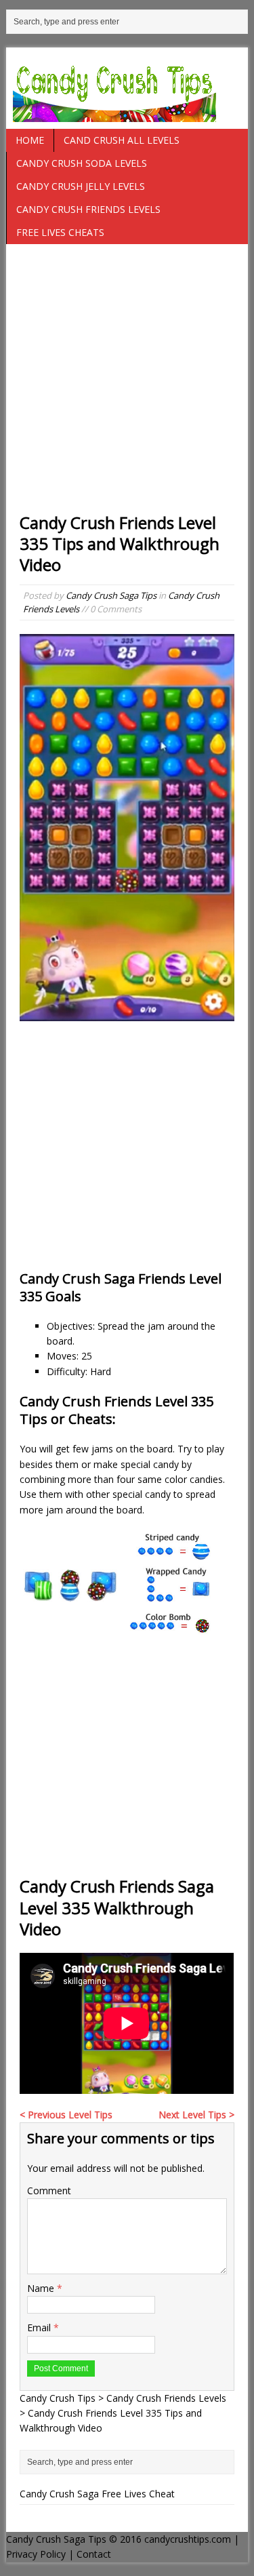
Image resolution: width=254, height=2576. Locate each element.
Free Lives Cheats (60, 232)
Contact (94, 2554)
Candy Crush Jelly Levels (81, 186)
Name (42, 2288)
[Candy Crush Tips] (127, 88)
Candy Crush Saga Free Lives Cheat (97, 2494)
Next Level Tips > (196, 2115)
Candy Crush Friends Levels (88, 209)
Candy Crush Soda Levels (82, 163)
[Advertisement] (127, 385)
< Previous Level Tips (66, 2115)
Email (40, 2327)
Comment (49, 2191)
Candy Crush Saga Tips (111, 595)
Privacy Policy (36, 2554)
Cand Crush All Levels (122, 140)
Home (30, 140)
